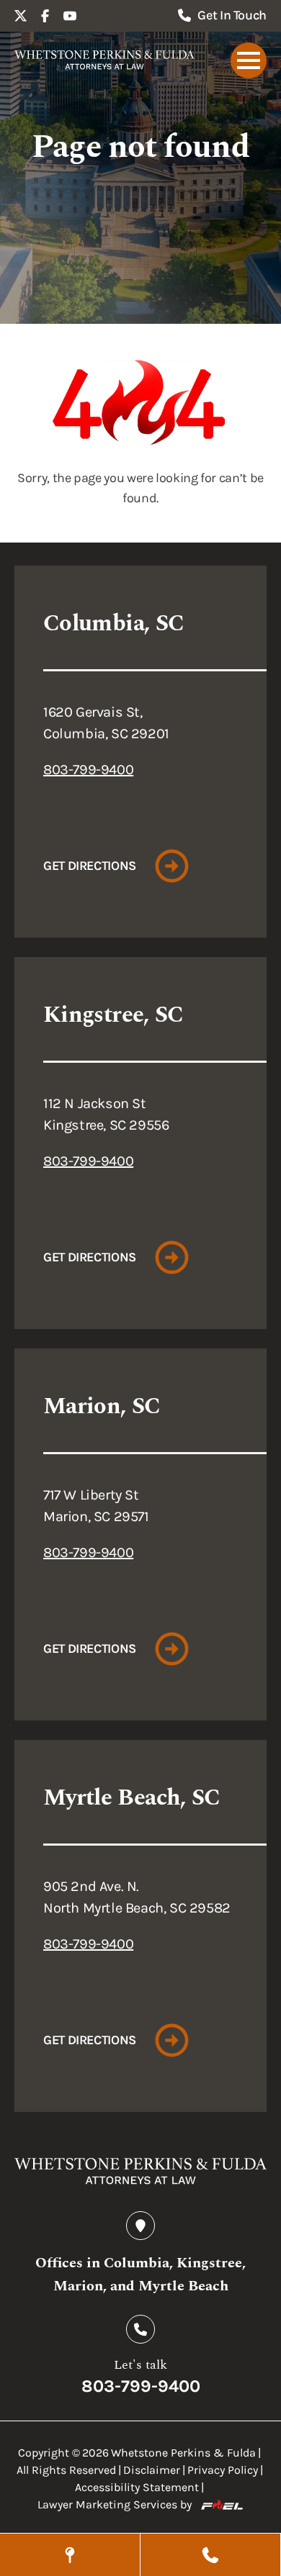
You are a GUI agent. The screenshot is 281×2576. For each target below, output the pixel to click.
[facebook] (45, 16)
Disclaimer (152, 2470)
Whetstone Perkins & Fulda (183, 2453)
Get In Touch (232, 15)
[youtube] (70, 16)
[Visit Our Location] (70, 2555)
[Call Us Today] (210, 2555)
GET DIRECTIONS (90, 866)
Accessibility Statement (137, 2487)
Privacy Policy (223, 2470)
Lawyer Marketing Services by (115, 2504)
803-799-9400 (88, 770)
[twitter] (21, 16)
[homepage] (104, 60)
